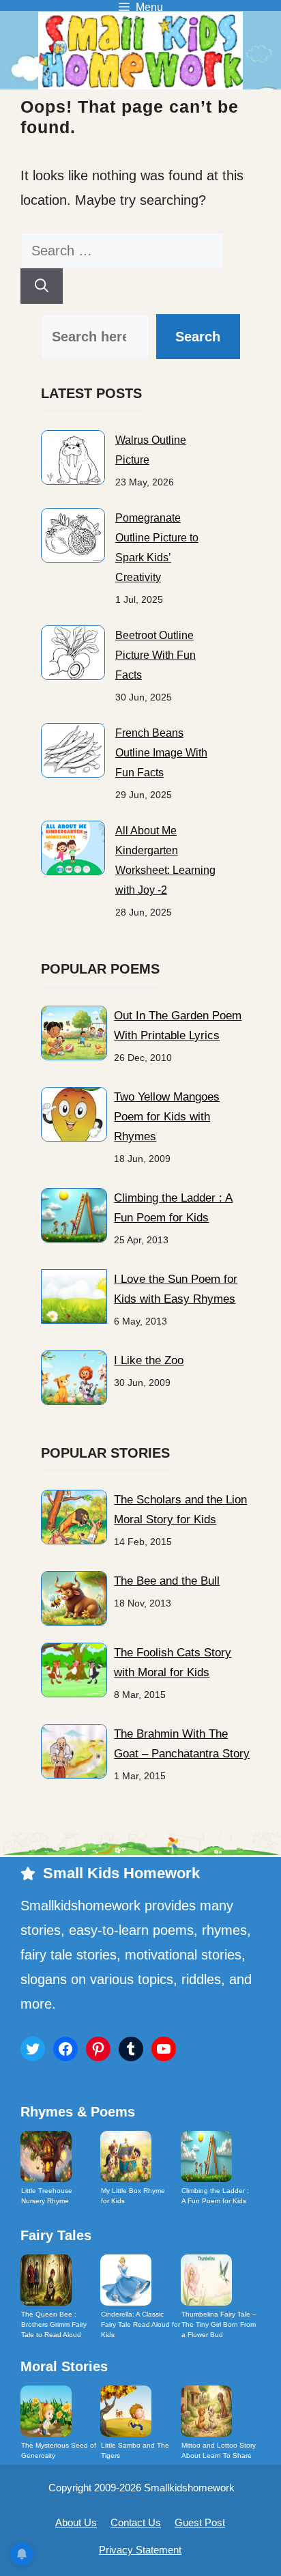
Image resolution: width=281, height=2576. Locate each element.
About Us (76, 2522)
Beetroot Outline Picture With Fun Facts (156, 655)
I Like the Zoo (149, 1360)
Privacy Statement (140, 2550)
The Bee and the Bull (167, 1581)
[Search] (42, 286)
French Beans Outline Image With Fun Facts (161, 753)
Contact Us (136, 2522)
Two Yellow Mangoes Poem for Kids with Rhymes (167, 1117)
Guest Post (200, 2522)
